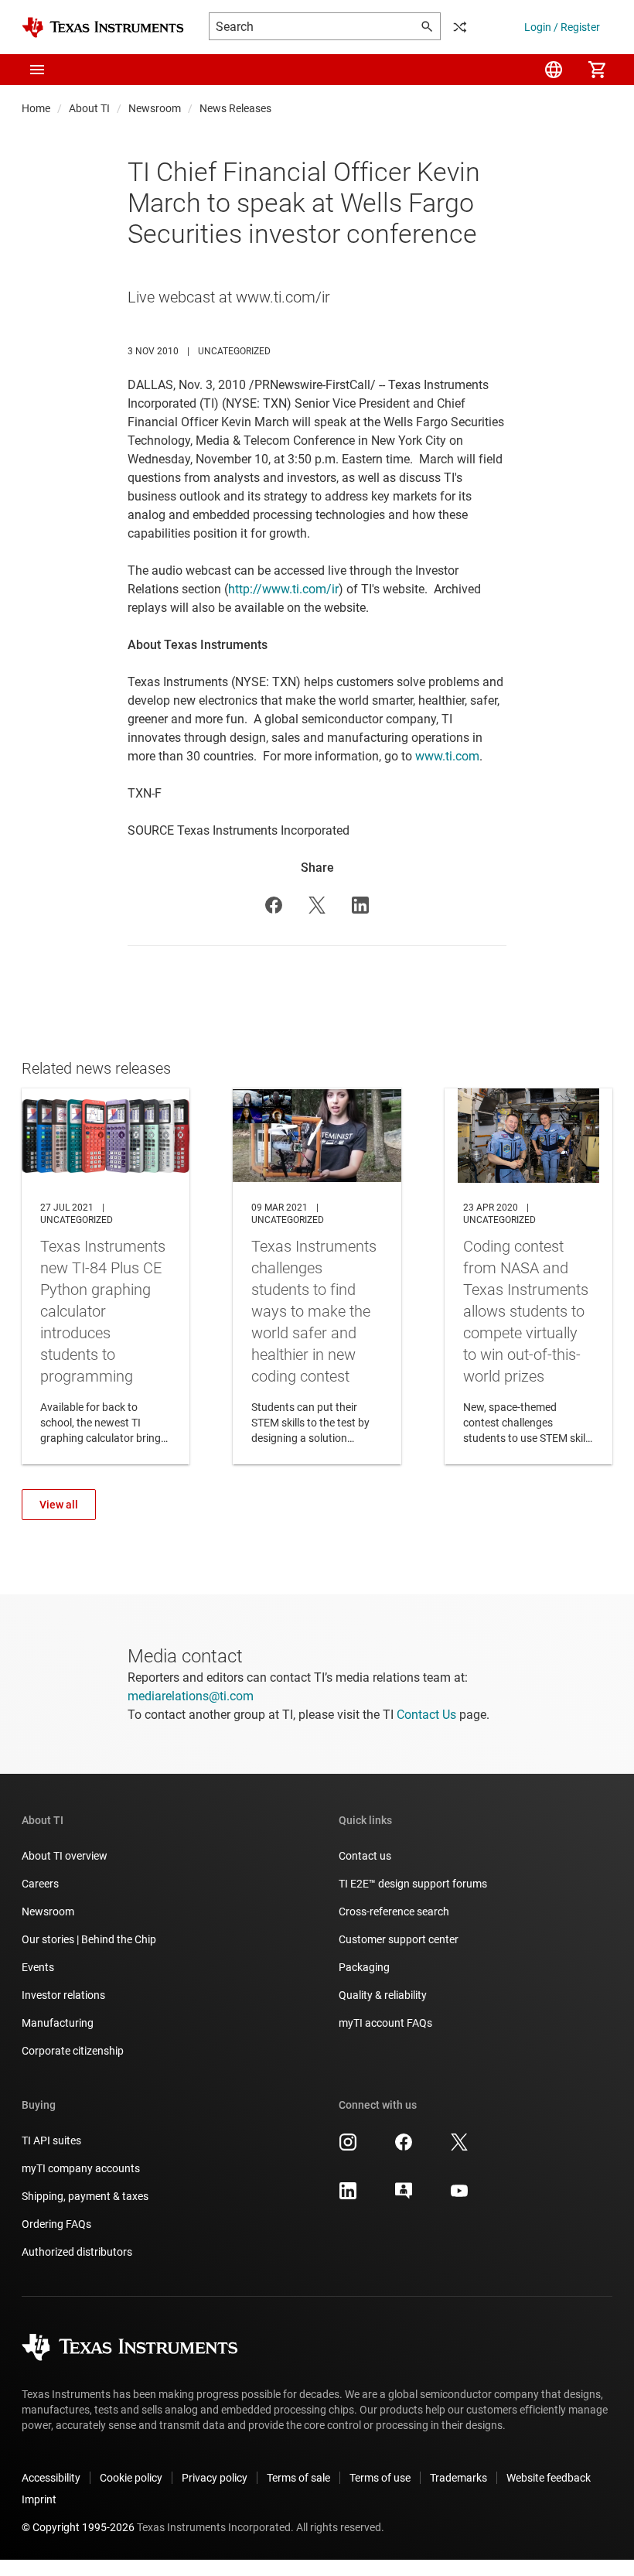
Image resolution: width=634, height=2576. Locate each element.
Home (36, 108)
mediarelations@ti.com (191, 1696)
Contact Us (426, 1715)
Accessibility (51, 2478)
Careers (40, 1884)
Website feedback (549, 2478)
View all (59, 1505)
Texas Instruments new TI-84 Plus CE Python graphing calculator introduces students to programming (106, 1276)
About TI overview (65, 1856)
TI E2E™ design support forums (413, 1884)
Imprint (39, 2499)
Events (38, 1967)
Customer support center (399, 1939)
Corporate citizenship (73, 2051)
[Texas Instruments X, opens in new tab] (459, 2147)
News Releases (235, 108)
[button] (37, 70)
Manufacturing (58, 2023)
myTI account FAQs (385, 2023)
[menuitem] (554, 70)
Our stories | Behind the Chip (89, 1939)
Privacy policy (215, 2478)
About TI (89, 108)
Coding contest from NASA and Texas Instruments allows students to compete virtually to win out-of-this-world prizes (528, 1276)
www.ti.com (447, 756)
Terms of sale (298, 2478)
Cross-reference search (394, 1912)
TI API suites (51, 2140)
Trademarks (458, 2478)
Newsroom (155, 108)
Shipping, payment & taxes (85, 2196)
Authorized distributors (77, 2252)
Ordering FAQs (56, 2224)
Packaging (364, 1967)
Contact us (365, 1856)
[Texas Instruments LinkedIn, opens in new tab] (348, 2196)
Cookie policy (131, 2478)
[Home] (103, 27)
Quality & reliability (383, 1995)
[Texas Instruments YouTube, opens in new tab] (459, 2196)
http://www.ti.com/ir (283, 589)
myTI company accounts (81, 2168)
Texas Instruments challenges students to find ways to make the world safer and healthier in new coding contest (317, 1276)
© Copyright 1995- (78, 2527)
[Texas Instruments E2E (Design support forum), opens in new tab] (404, 2196)
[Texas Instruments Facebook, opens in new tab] (404, 2147)
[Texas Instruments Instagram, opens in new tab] (348, 2147)
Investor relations (63, 1995)
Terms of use (380, 2478)
